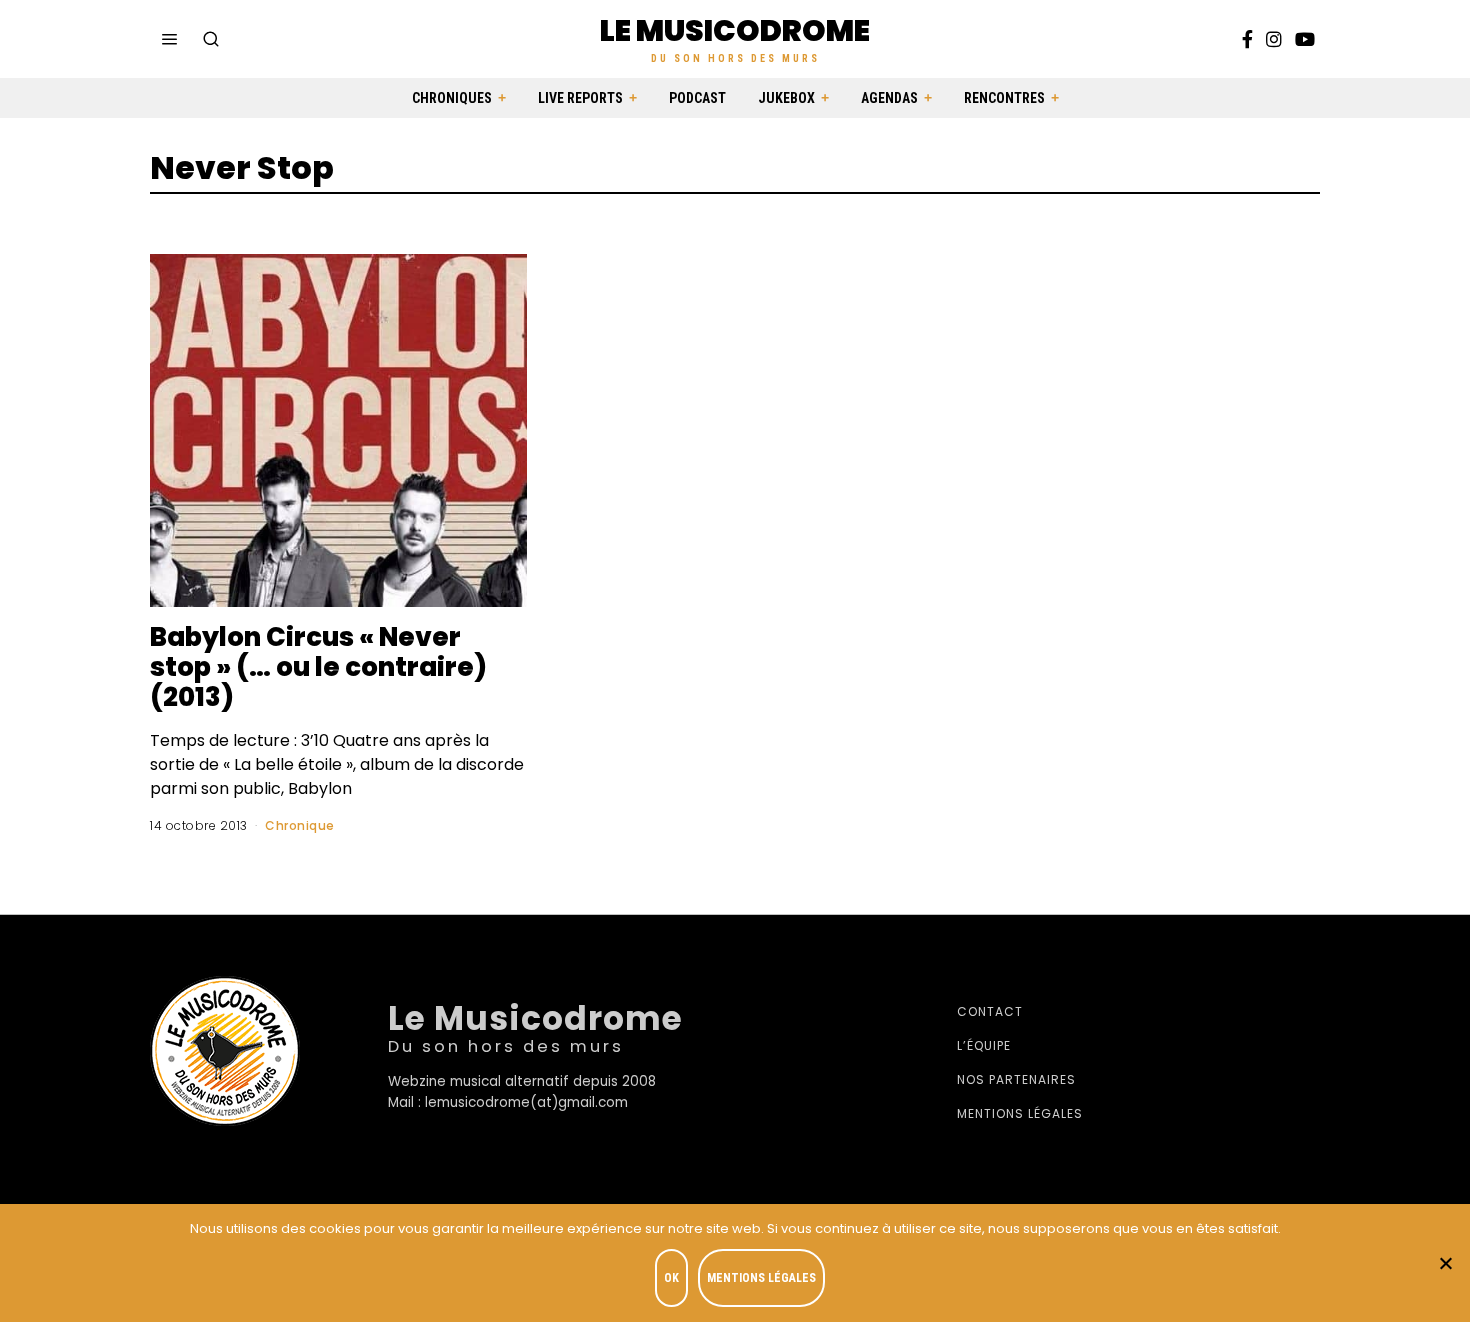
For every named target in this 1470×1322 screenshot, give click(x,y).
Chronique (300, 825)
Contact (990, 1011)
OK (671, 1278)
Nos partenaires (1016, 1079)
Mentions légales (1020, 1113)
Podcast (697, 98)
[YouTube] (1305, 39)
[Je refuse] (1445, 1263)
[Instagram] (1274, 39)
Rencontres (1004, 98)
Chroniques (452, 98)
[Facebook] (1247, 39)
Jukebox (786, 98)
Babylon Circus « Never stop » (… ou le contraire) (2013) (318, 667)
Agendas (889, 98)
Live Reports (580, 98)
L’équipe (984, 1045)
